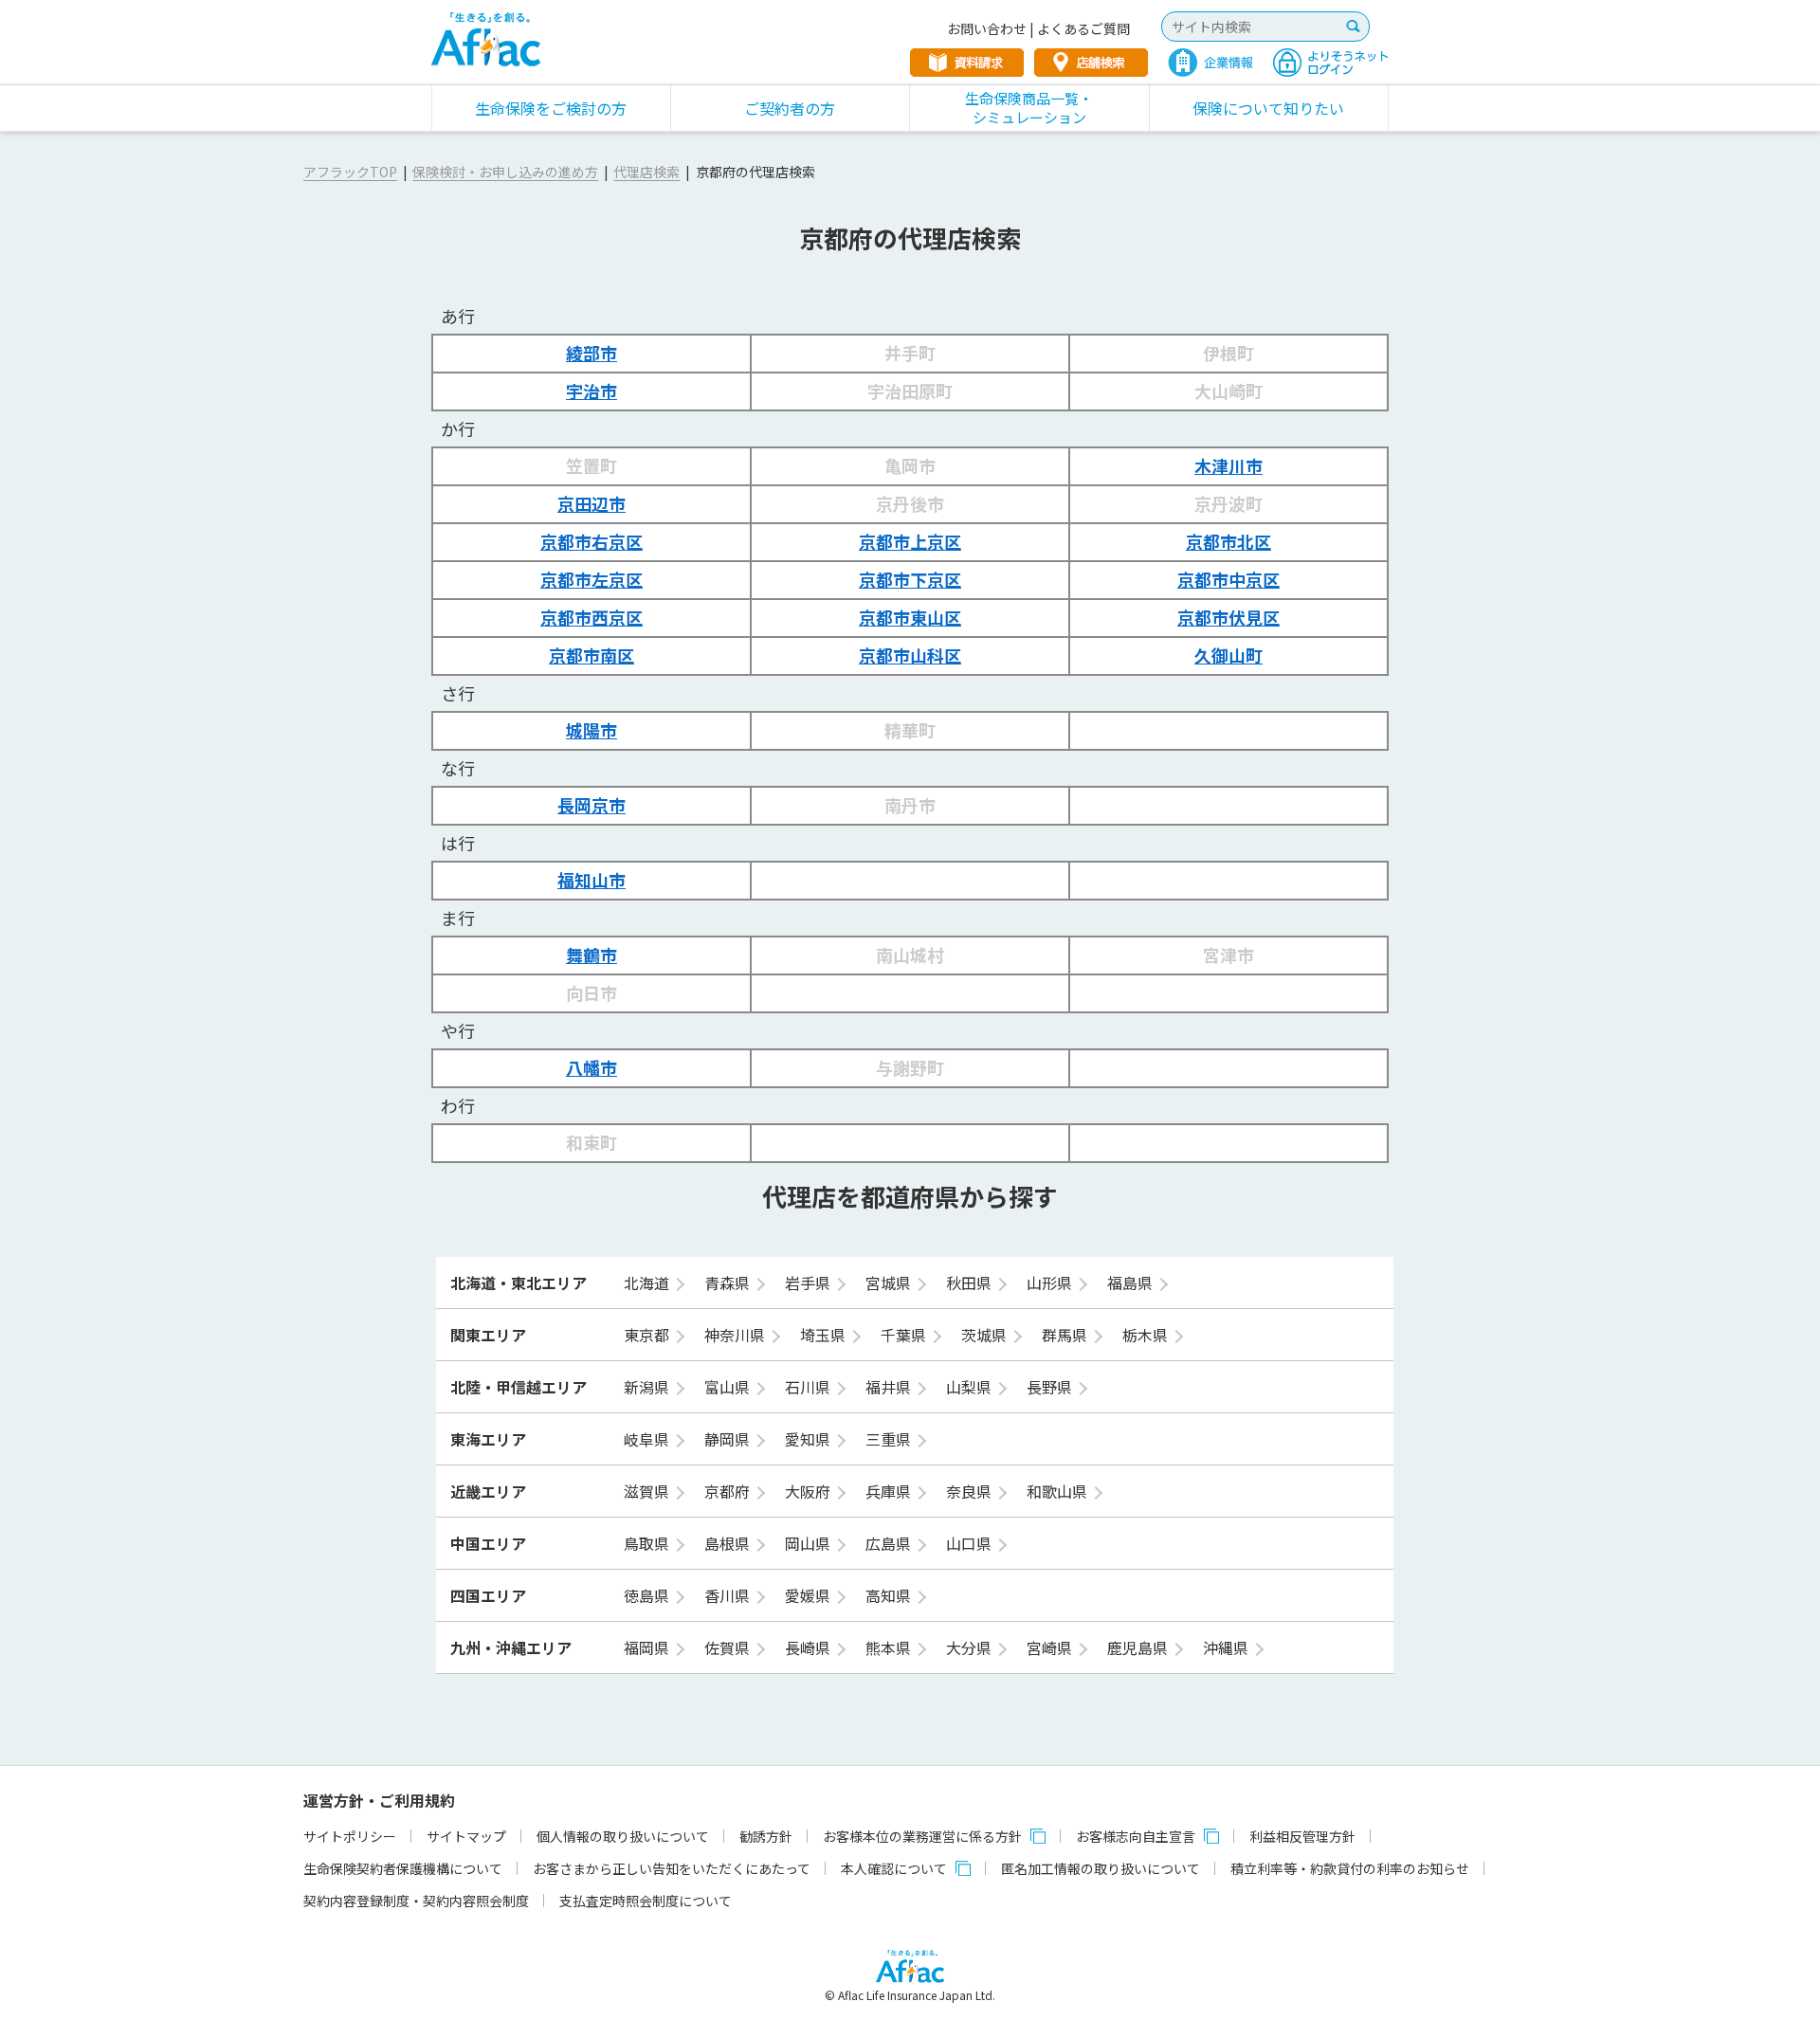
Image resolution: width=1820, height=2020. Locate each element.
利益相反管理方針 (1302, 1836)
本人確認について (894, 1868)
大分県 (971, 1647)
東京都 (648, 1335)
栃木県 (1147, 1335)
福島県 (1132, 1283)
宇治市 (591, 391)
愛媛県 (810, 1595)
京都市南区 (591, 655)
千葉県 (905, 1335)
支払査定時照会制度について (646, 1901)
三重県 (890, 1439)
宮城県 (890, 1283)
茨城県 (986, 1335)
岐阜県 (648, 1439)
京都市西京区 (591, 617)
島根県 (729, 1543)
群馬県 (1066, 1335)
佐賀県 (729, 1647)
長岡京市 (591, 805)
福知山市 (591, 880)
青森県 (729, 1283)
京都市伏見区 (1228, 617)
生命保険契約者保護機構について (403, 1868)
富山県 (729, 1387)
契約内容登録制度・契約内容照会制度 (416, 1901)
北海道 (648, 1283)
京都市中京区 (1228, 579)
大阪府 (810, 1491)
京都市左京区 (591, 579)
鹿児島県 (1139, 1647)
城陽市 (591, 730)
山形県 (1051, 1283)
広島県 (890, 1543)
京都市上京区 (910, 541)
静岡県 (729, 1439)
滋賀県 (648, 1491)
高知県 (890, 1595)
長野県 (1051, 1387)
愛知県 (810, 1439)
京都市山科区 (910, 655)
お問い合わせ (987, 28)
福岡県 (648, 1647)
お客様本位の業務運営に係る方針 (922, 1836)
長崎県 (810, 1647)
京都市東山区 (910, 617)
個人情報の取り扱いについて (623, 1836)
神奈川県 (737, 1335)
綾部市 (591, 353)
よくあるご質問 (1083, 28)
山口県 (971, 1543)
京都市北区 (1228, 541)
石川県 (810, 1387)
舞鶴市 (591, 955)
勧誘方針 (766, 1836)
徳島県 (648, 1595)
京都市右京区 (591, 541)
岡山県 (810, 1543)
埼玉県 (825, 1335)
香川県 (729, 1595)
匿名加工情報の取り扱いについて (1101, 1868)
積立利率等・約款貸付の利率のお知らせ (1350, 1868)
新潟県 (648, 1387)
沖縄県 (1228, 1647)
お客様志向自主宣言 (1136, 1836)
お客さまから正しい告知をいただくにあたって (672, 1868)
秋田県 (971, 1283)
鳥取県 (648, 1543)
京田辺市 (591, 503)
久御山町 (1228, 655)
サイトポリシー (350, 1836)
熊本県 (890, 1647)
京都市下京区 (910, 579)
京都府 (729, 1491)
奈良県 (971, 1491)
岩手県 (810, 1283)
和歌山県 (1059, 1491)
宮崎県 (1051, 1647)
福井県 (890, 1387)
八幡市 (591, 1067)
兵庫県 (890, 1491)
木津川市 (1228, 465)
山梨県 (971, 1387)
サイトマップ (466, 1836)
